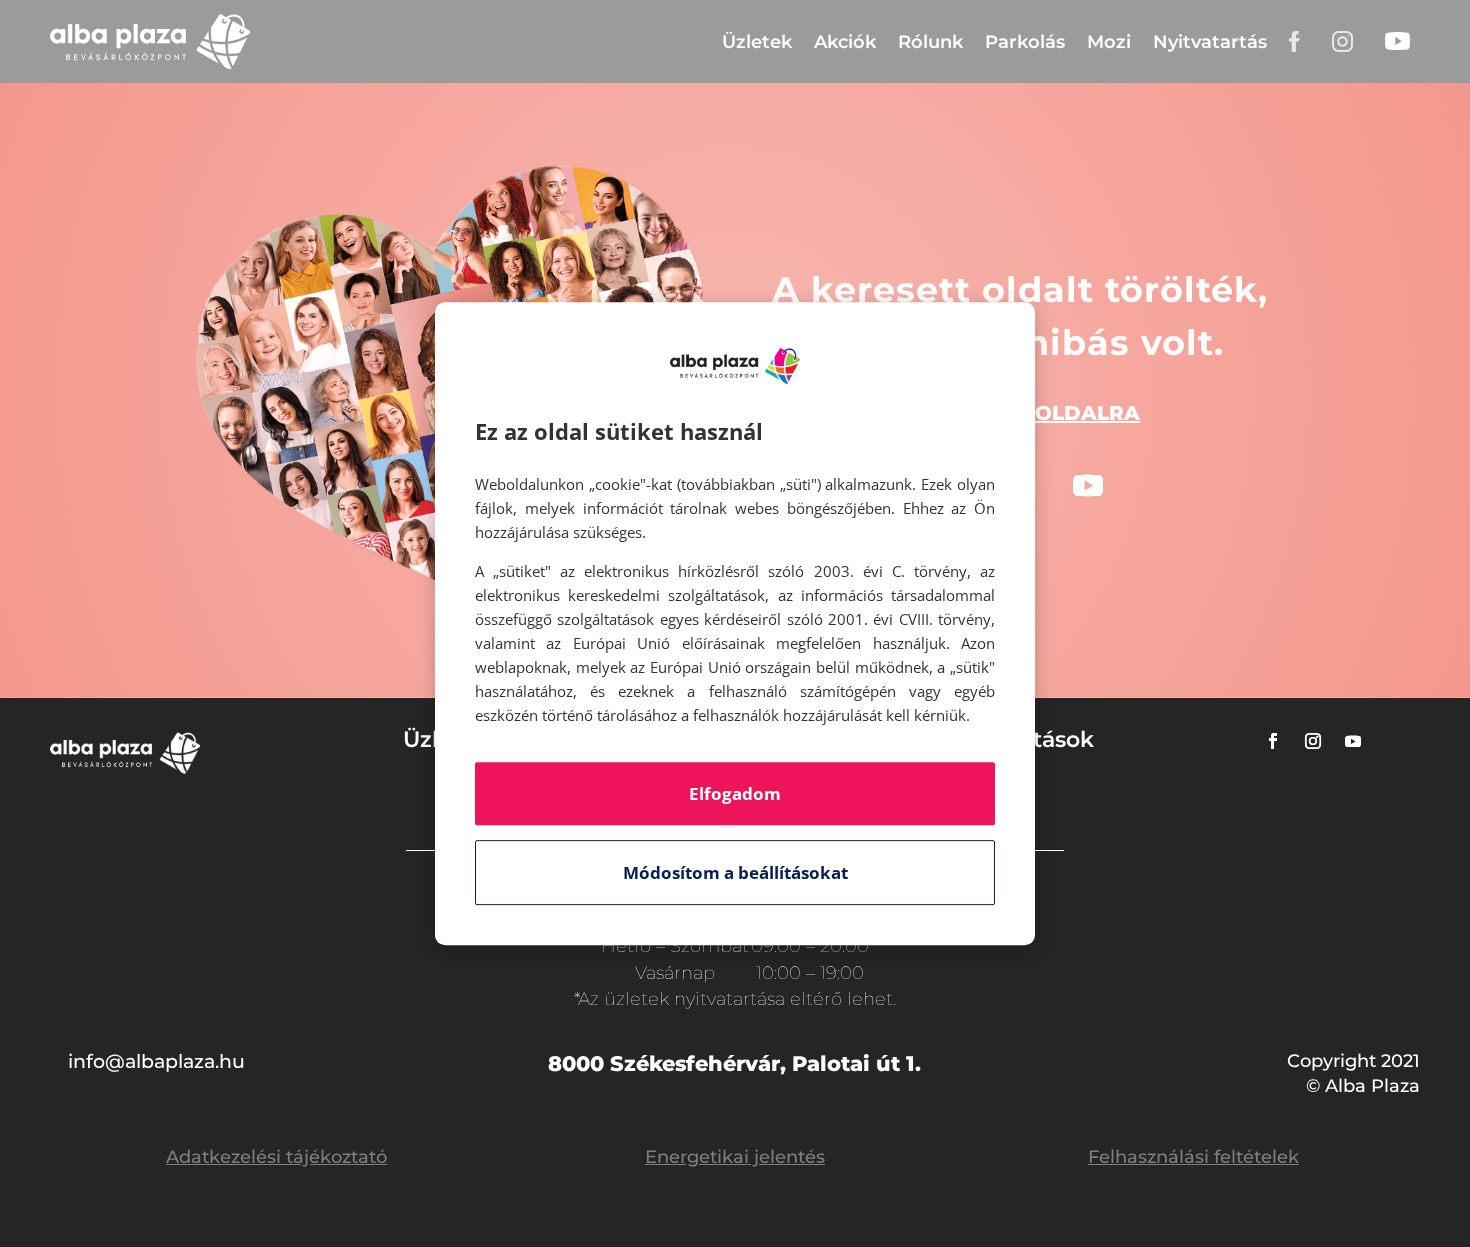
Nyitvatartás (1210, 42)
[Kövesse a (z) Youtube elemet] (1088, 486)
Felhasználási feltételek (1193, 1157)
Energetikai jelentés (735, 1157)
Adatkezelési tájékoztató (276, 1157)
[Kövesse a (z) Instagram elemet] (1313, 741)
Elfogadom (735, 793)
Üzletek (757, 42)
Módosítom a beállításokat (735, 872)
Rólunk (930, 42)
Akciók (845, 42)
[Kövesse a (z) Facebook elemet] (1273, 741)
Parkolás (1025, 42)
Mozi (1109, 42)
